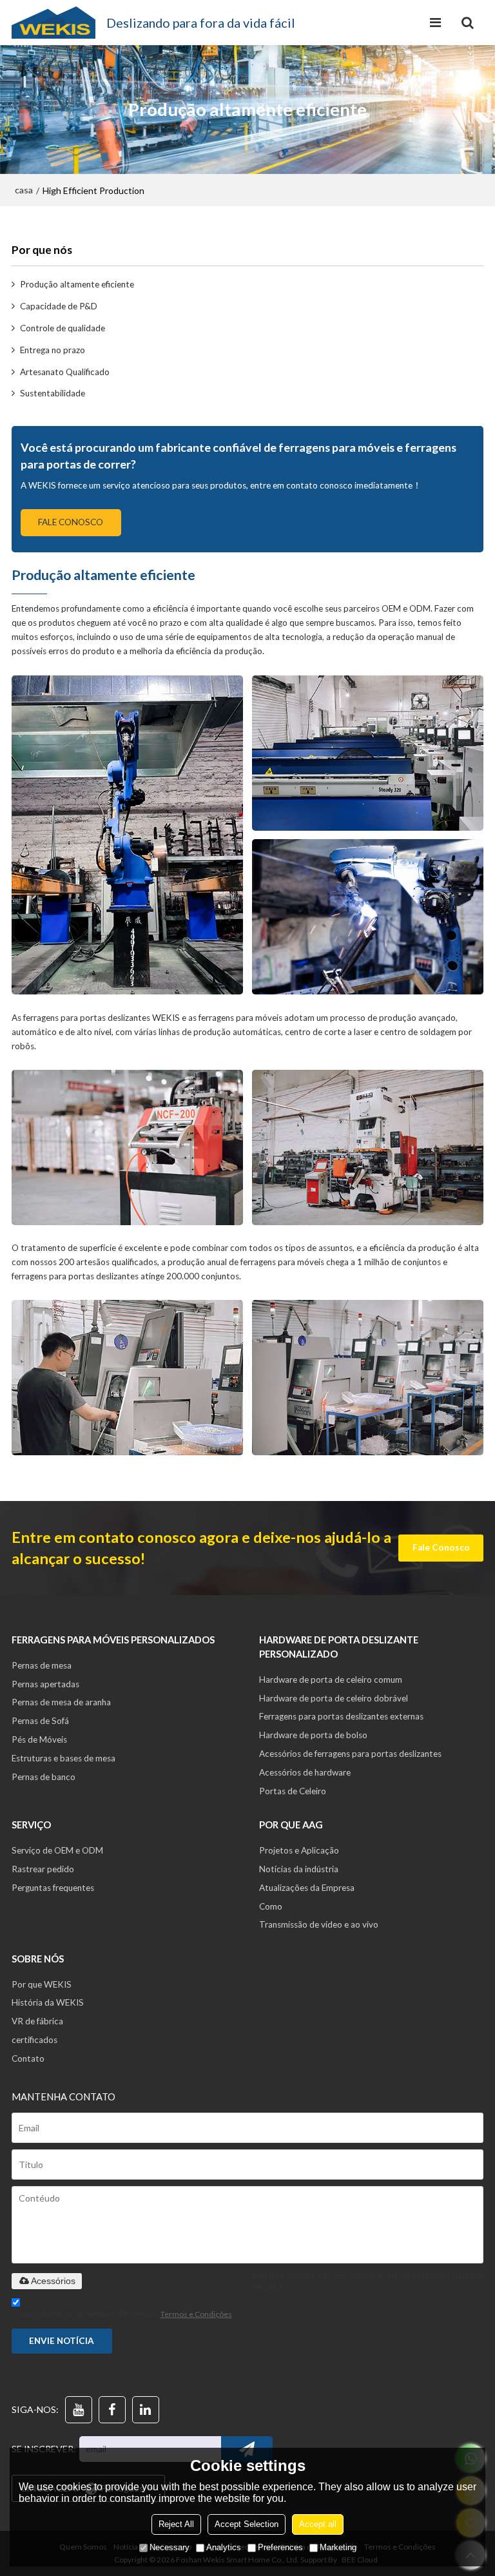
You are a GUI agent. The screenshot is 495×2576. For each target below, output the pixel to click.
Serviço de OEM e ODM (57, 1850)
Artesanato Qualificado (65, 372)
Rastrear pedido (43, 1869)
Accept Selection (247, 2524)
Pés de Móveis (39, 1739)
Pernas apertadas (45, 1684)
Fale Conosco (71, 522)
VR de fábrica (37, 2021)
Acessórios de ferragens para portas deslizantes (350, 1754)
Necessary (170, 2547)
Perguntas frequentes (53, 1888)
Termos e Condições (196, 2314)
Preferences (280, 2547)
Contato (28, 2058)
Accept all (318, 2524)
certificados (34, 2040)
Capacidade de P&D (59, 306)
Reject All (176, 2524)
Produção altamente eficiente (77, 284)
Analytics (224, 2547)
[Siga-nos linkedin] (146, 2410)
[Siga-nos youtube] (79, 2410)
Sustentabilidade (53, 393)
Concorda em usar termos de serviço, (122, 2313)
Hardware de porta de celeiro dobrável (334, 1698)
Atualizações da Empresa (307, 1888)
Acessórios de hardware (305, 1772)
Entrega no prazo (53, 350)
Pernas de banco (44, 1777)
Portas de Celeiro (293, 1791)
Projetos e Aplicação (299, 1850)
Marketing (338, 2547)
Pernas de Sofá (40, 1721)
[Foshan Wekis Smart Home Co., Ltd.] (53, 23)
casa (24, 190)
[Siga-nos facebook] (112, 2410)
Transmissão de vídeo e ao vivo (319, 1924)
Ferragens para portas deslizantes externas (341, 1716)
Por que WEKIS (42, 1984)
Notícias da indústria (299, 1869)
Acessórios (53, 2281)
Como (271, 1906)
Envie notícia (62, 2341)
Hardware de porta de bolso (313, 1735)
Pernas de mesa (42, 1665)
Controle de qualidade (63, 328)
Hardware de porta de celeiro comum (331, 1680)
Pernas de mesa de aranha (61, 1702)
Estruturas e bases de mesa (63, 1758)
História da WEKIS (48, 2002)
